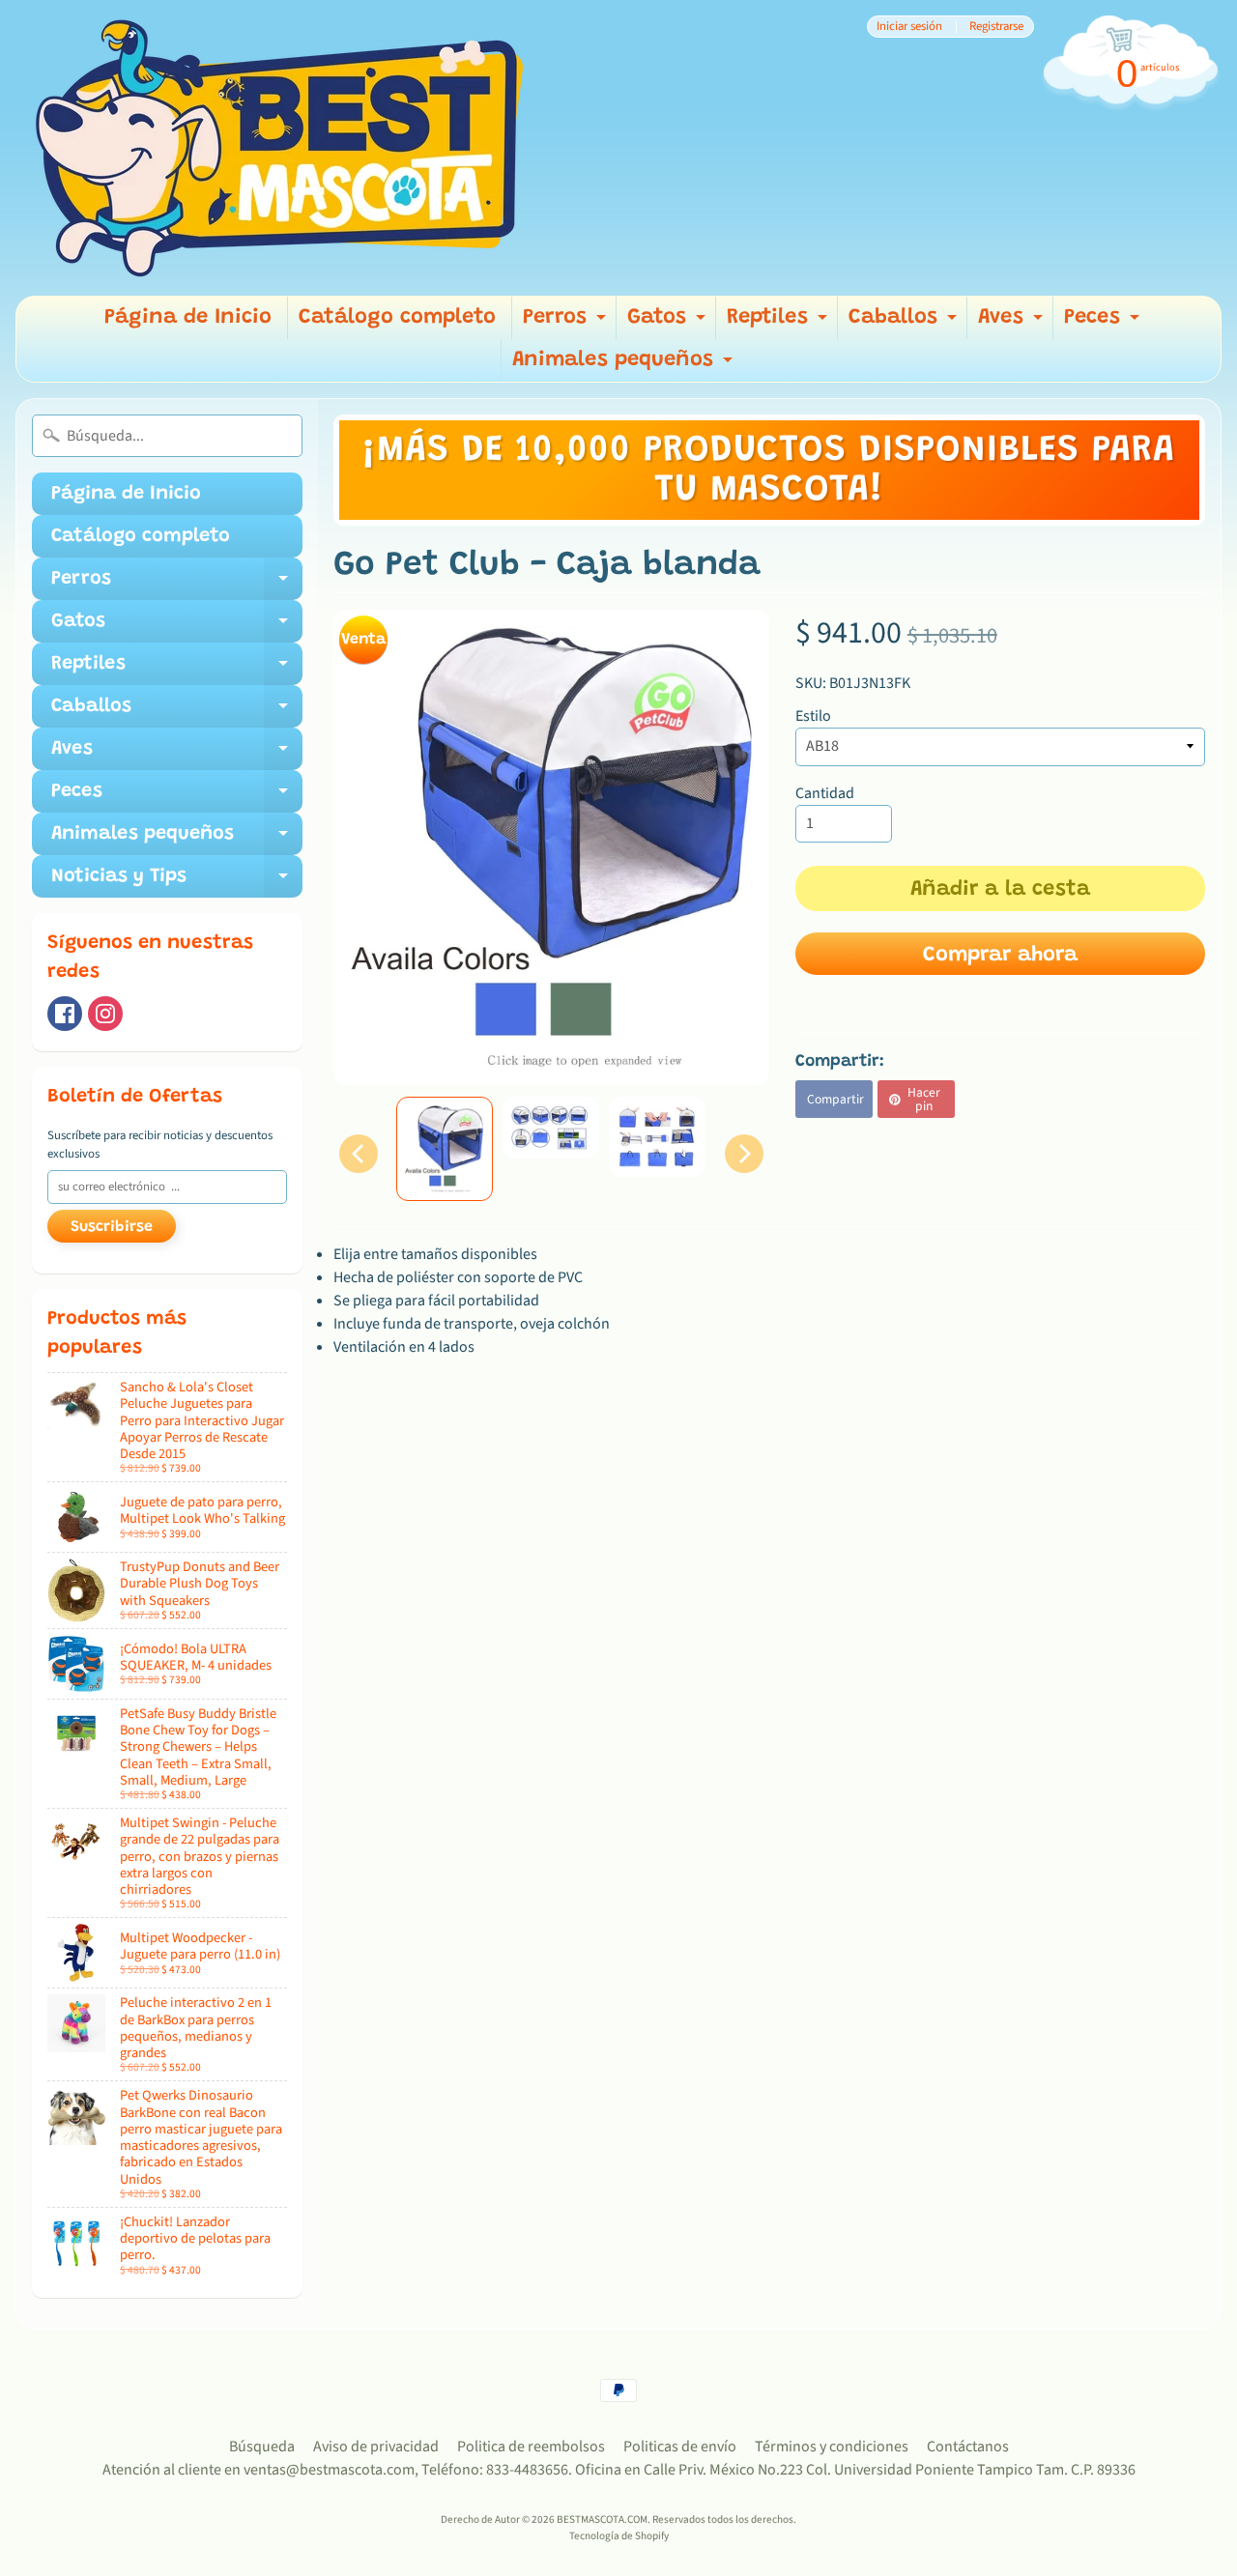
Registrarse (996, 27)
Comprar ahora (1000, 956)
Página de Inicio (188, 318)
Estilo (813, 716)
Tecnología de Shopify (619, 2536)
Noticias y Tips (177, 882)
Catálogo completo (397, 318)
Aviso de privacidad (376, 2447)
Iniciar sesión (909, 27)
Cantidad (825, 793)
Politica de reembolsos (531, 2447)
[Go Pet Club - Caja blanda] (445, 1149)
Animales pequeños (625, 366)
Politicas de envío (680, 2447)
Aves (1013, 323)
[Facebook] (65, 1014)
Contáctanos (968, 2447)
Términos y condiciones (832, 2447)
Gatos (669, 323)
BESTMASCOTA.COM (602, 2519)
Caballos (905, 323)
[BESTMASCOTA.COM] (281, 148)
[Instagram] (105, 1014)
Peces (1104, 323)
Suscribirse (112, 1227)
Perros (567, 323)
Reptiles (779, 323)
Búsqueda (262, 2447)
